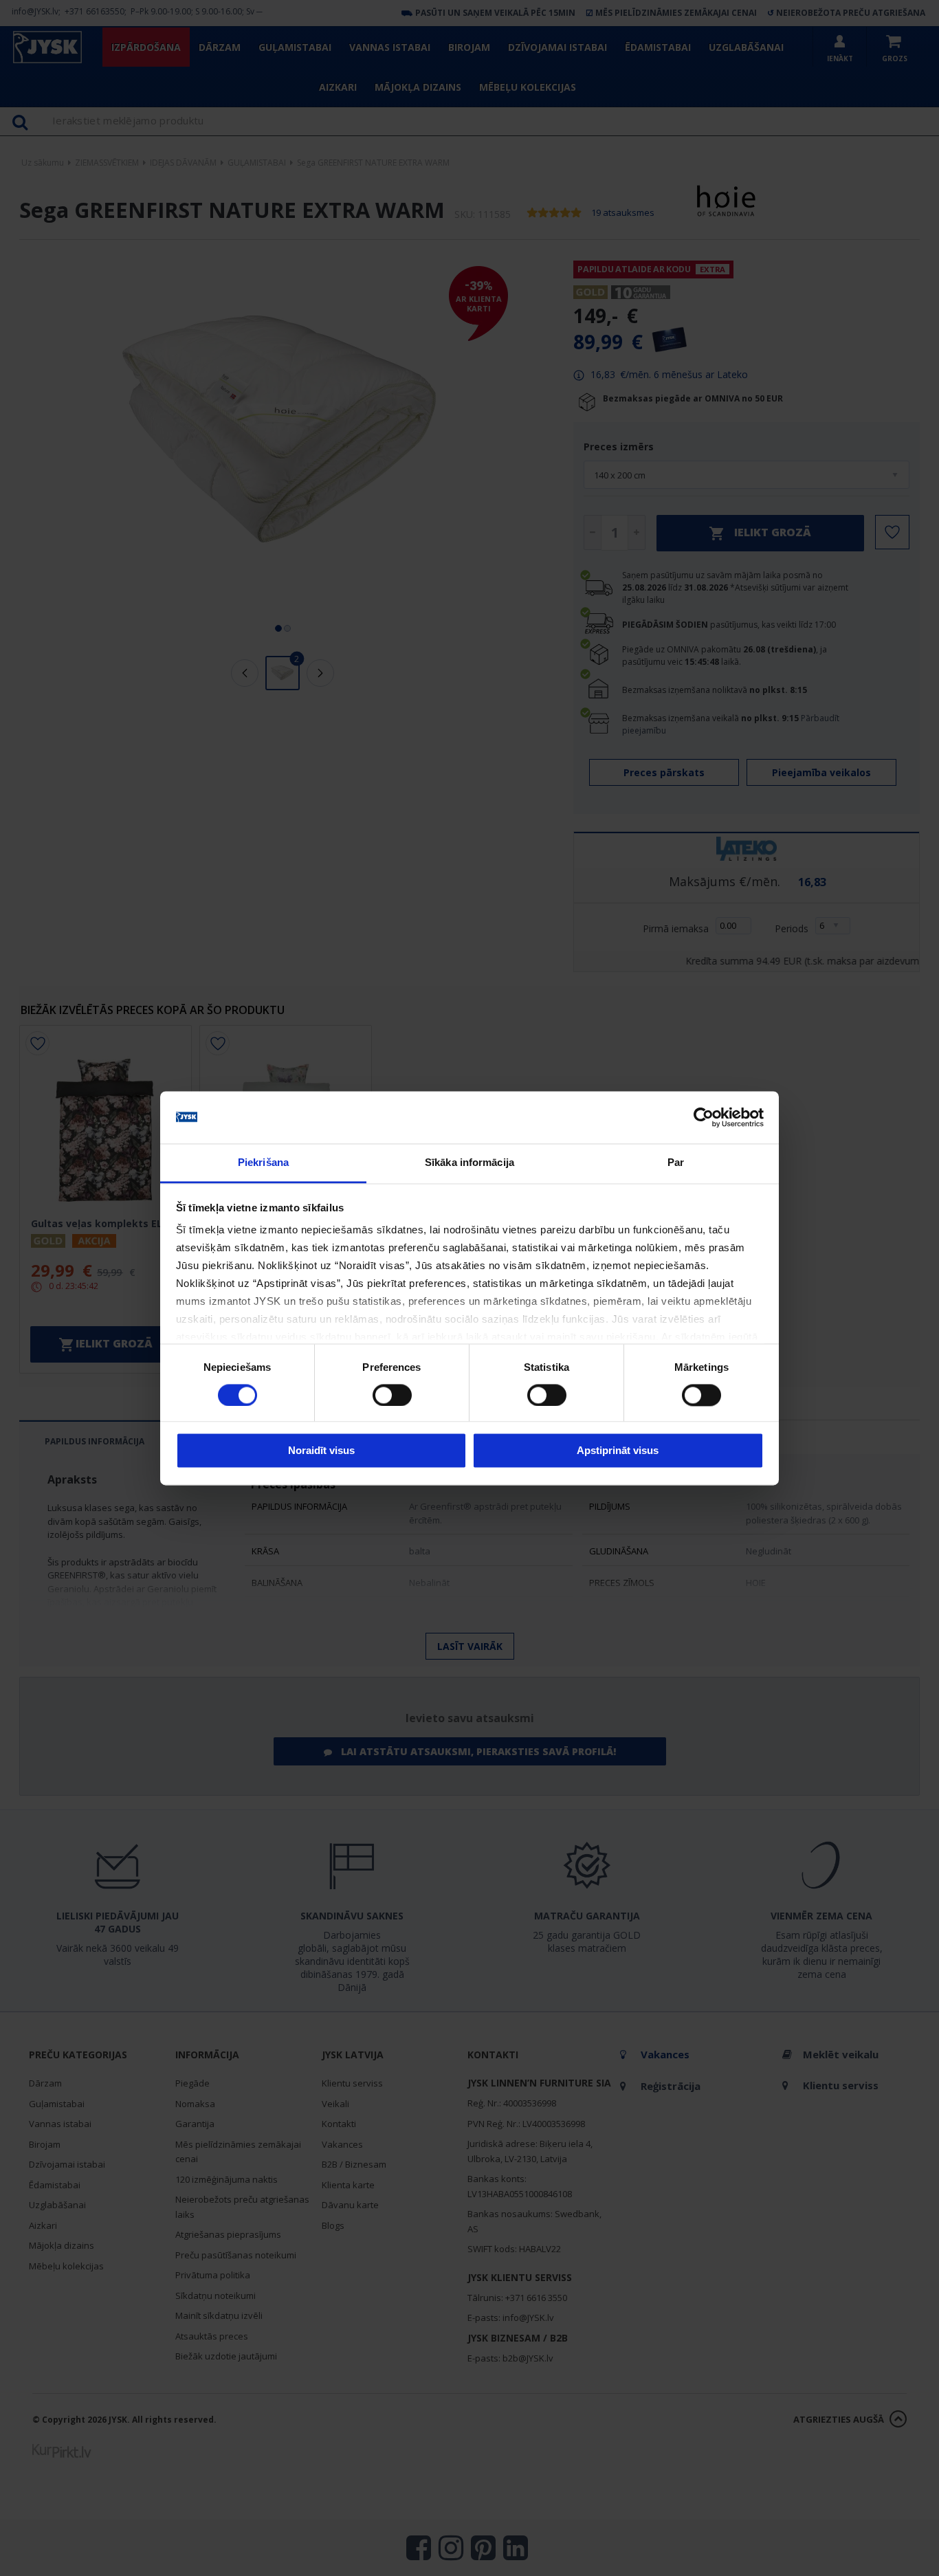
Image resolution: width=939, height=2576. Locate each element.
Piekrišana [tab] (263, 1163)
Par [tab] (676, 1163)
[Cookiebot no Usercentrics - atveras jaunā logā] (704, 1117)
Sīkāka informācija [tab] (469, 1163)
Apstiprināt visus (618, 1451)
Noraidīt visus (321, 1451)
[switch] (392, 1395)
